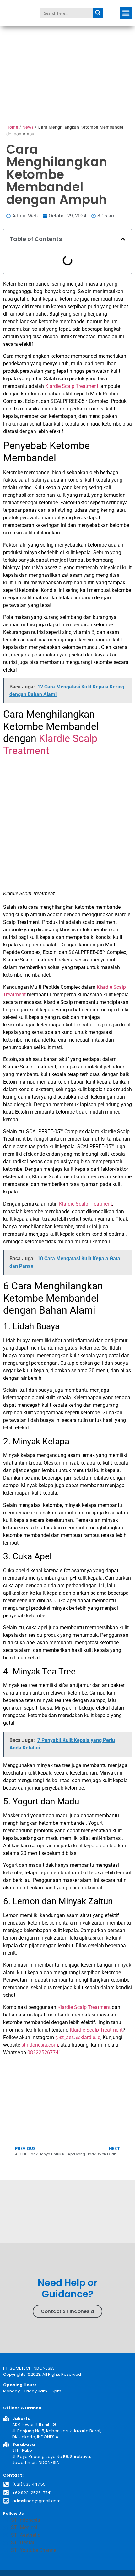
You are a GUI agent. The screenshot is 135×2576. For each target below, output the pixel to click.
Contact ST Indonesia (67, 2311)
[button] (126, 13)
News (28, 127)
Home (12, 127)
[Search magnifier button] (98, 13)
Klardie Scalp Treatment (72, 386)
